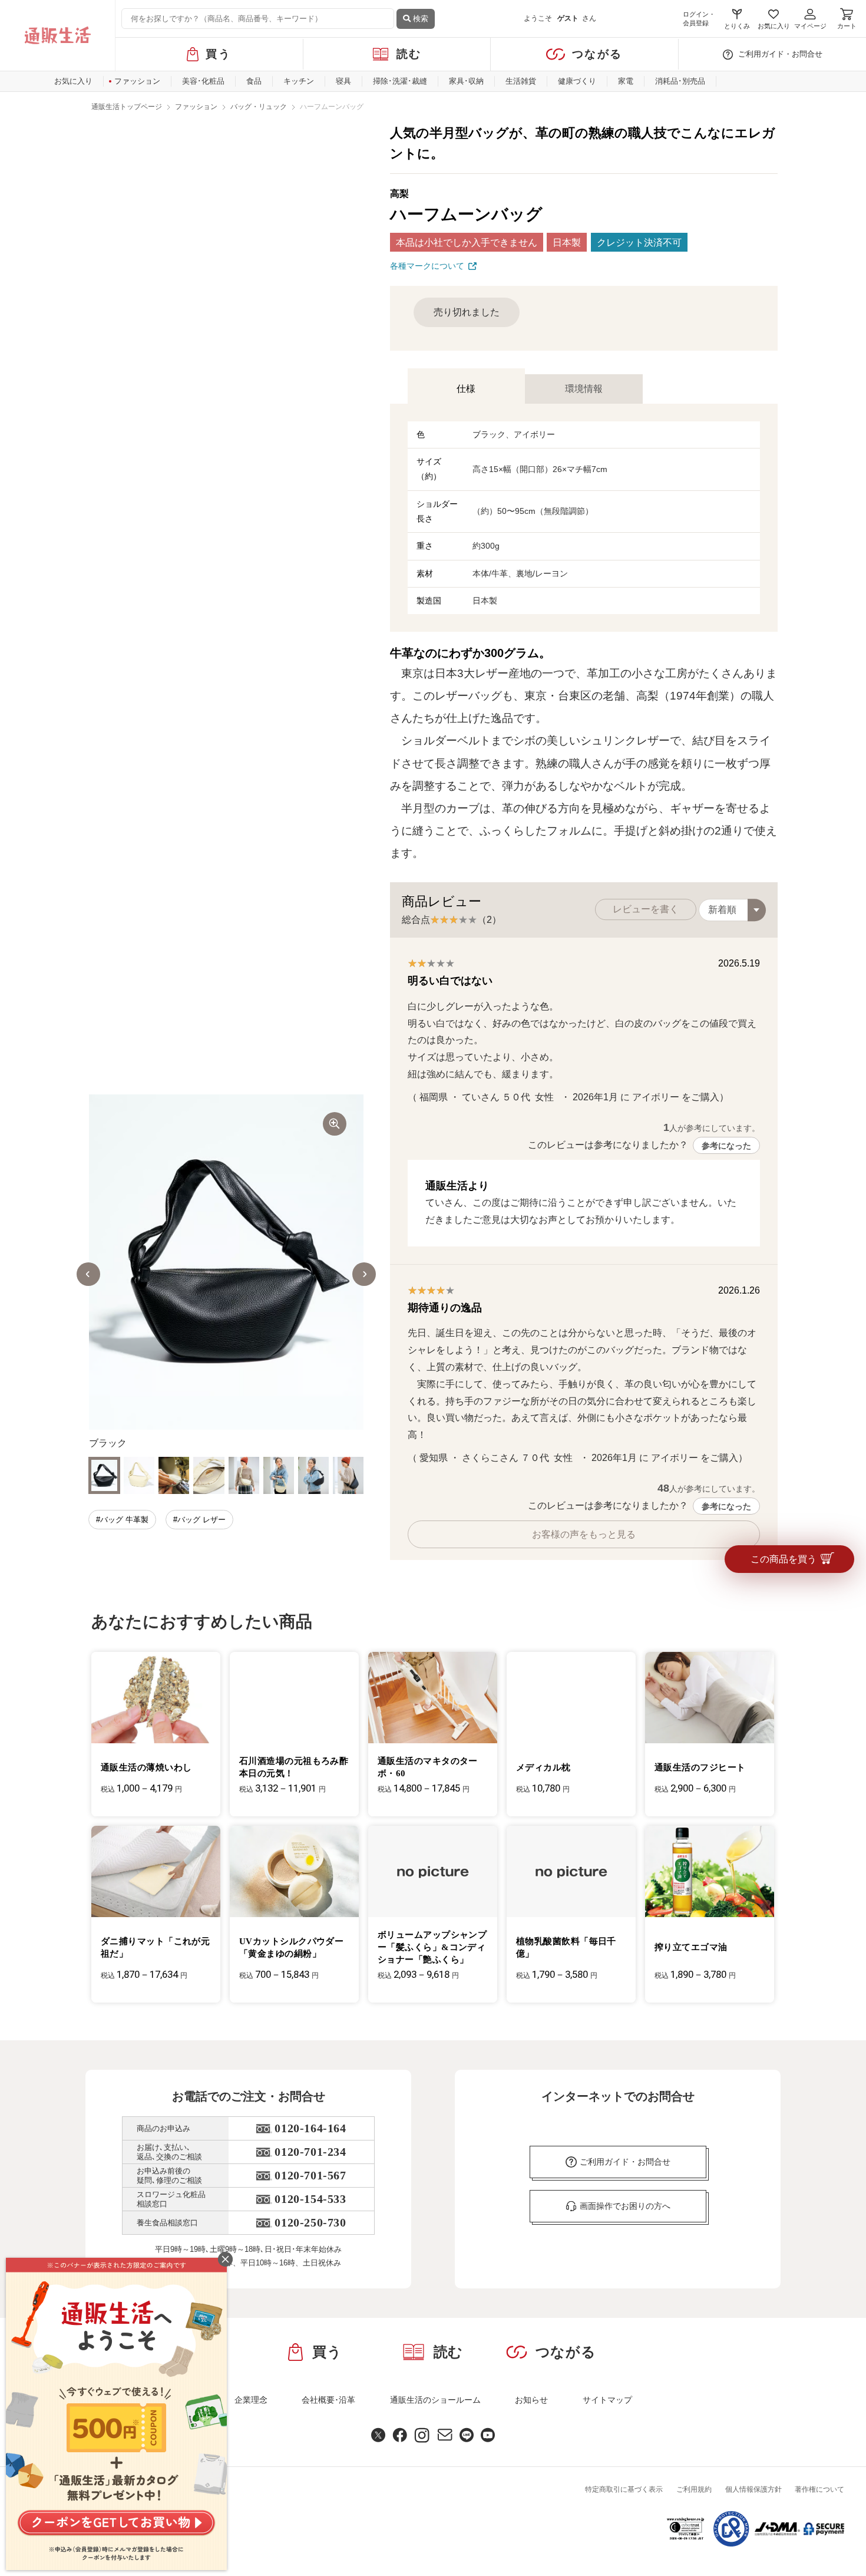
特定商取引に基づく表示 (624, 2489)
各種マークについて (427, 266)
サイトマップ (607, 2400)
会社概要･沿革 (328, 2400)
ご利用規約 (694, 2489)
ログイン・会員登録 (699, 19)
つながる (597, 54)
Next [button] (364, 1274)
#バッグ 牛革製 (122, 1520)
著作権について (819, 2489)
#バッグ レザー (199, 1520)
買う (218, 54)
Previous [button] (88, 1274)
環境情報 (584, 389)
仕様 (466, 389)
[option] (226, 1274)
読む (409, 54)
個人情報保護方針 (753, 2489)
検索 (419, 19)
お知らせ (531, 2400)
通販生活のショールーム (435, 2400)
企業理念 (251, 2400)
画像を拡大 (335, 1124)
